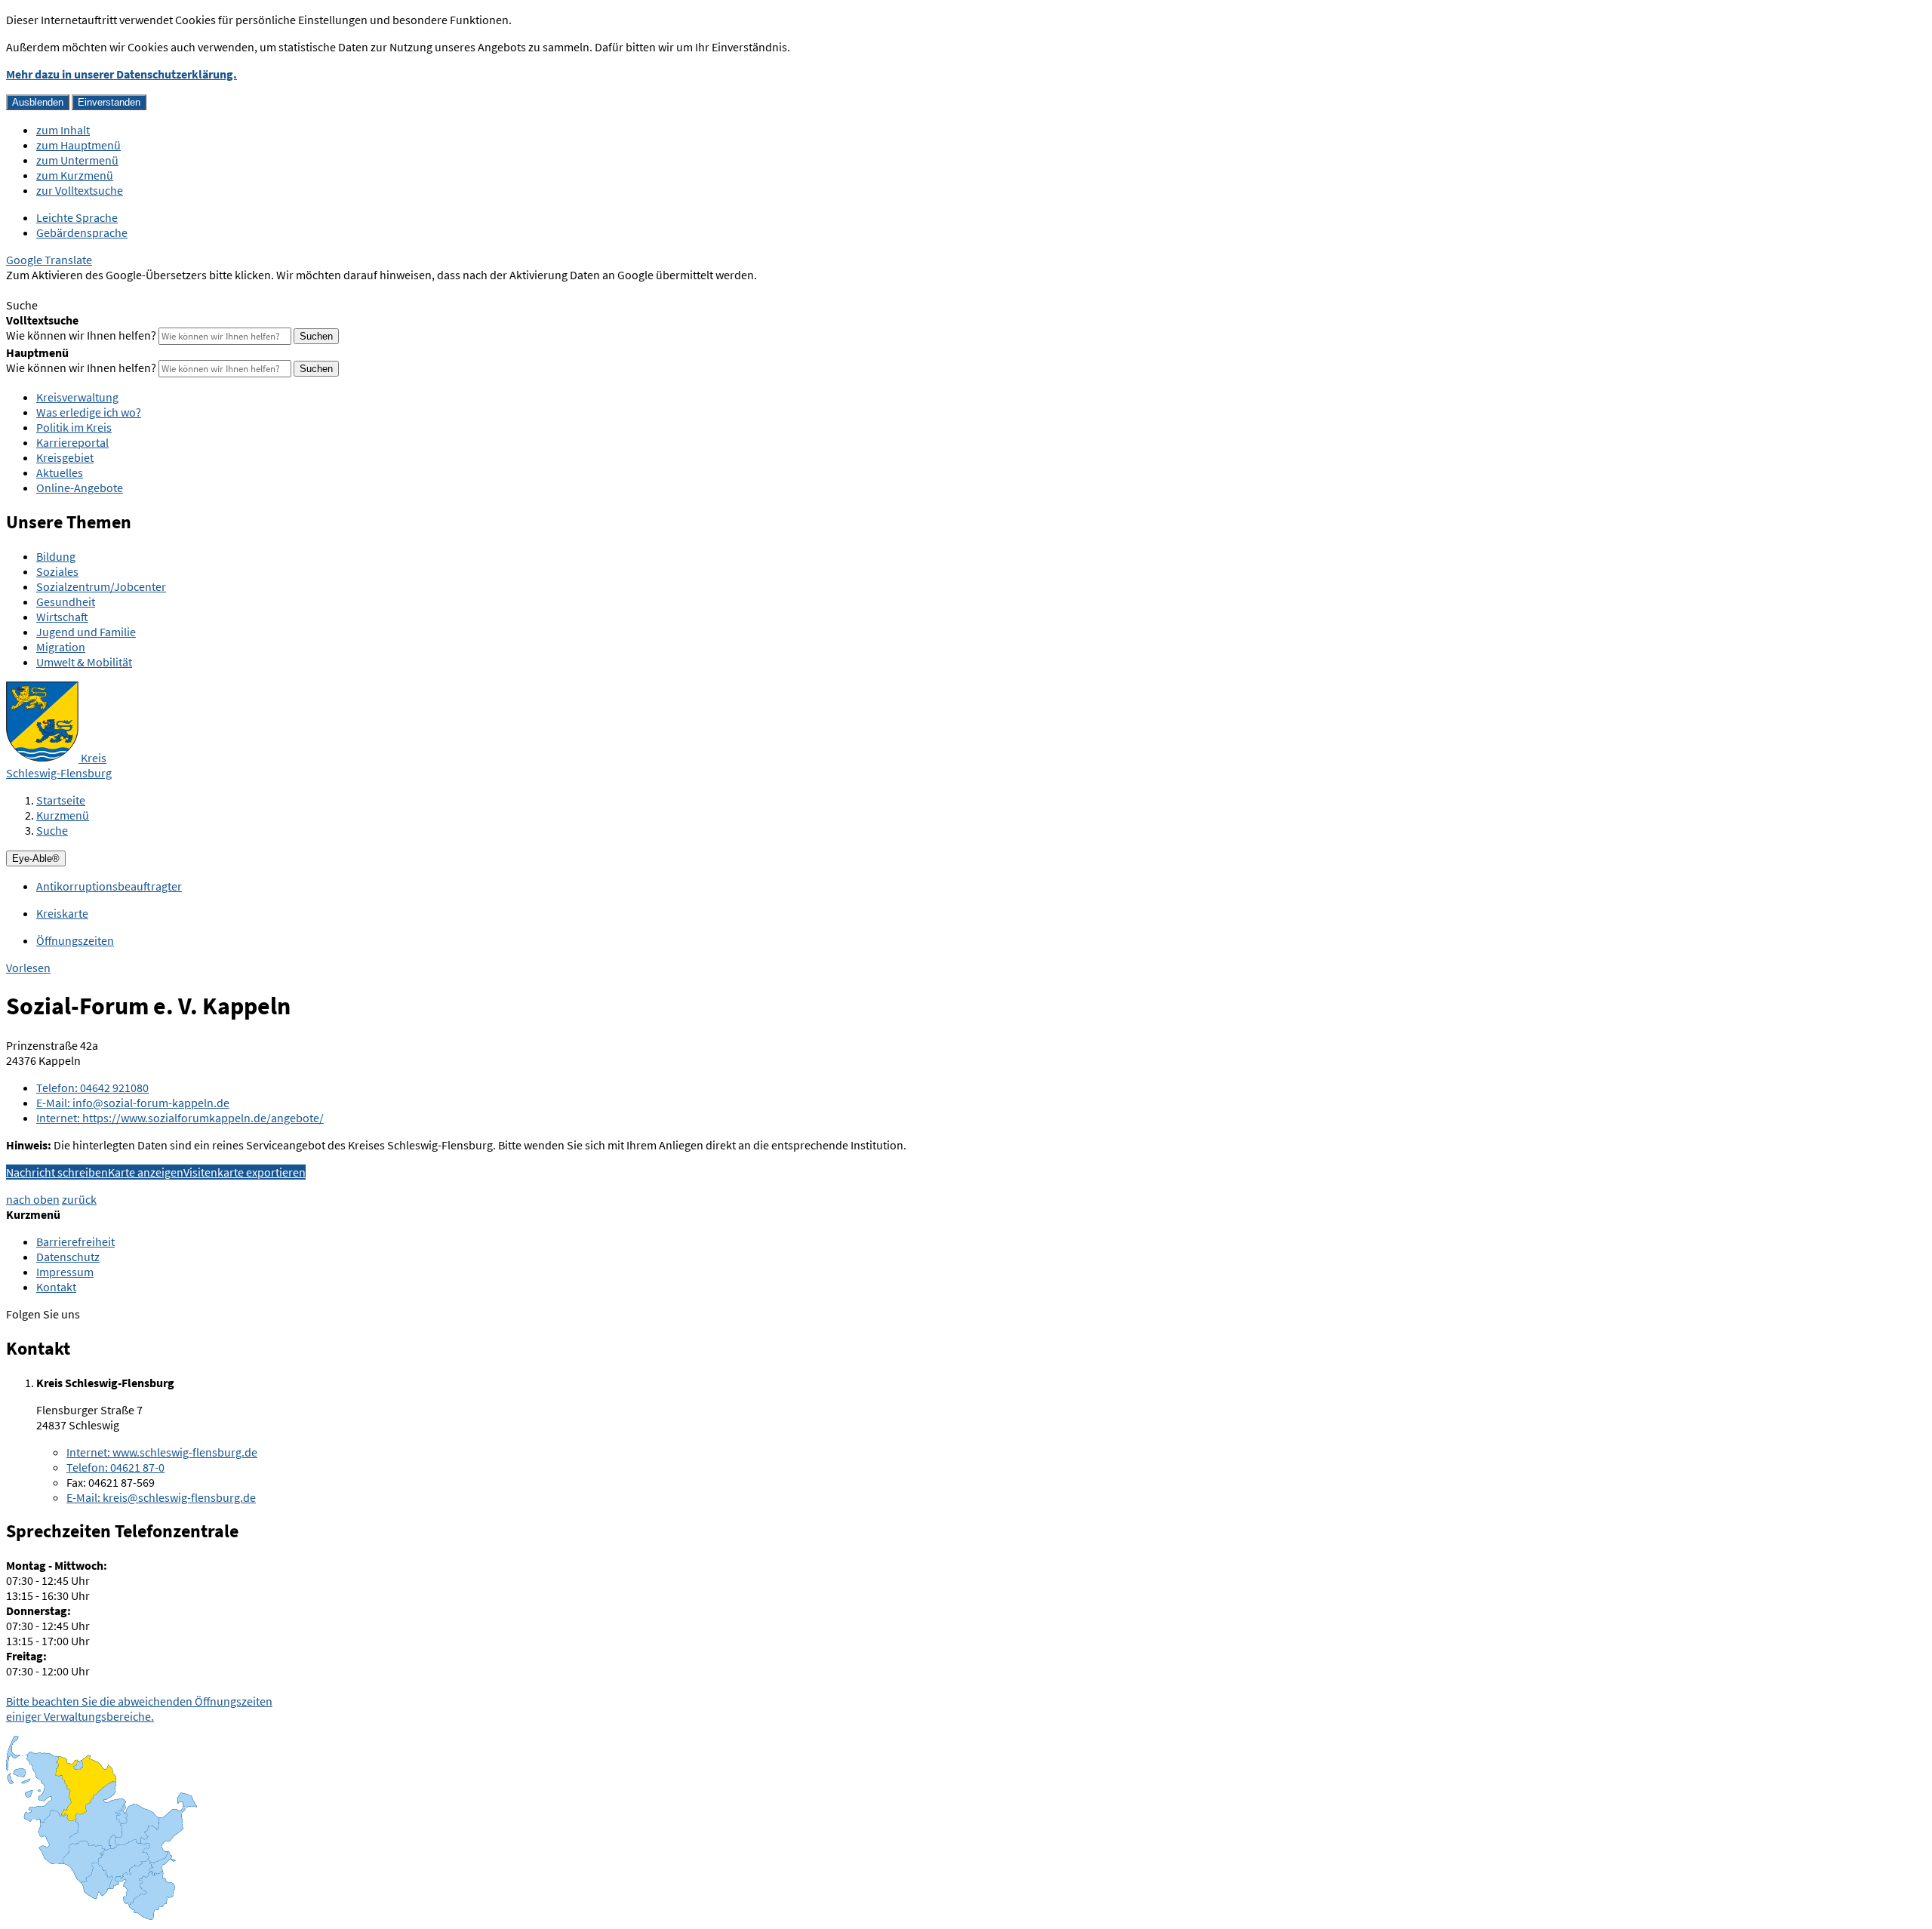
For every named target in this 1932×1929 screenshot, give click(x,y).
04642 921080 (92, 1088)
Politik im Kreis (74, 427)
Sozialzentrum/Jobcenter (101, 586)
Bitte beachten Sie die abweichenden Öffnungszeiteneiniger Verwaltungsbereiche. (139, 1709)
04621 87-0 (115, 1467)
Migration (61, 647)
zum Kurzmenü (75, 175)
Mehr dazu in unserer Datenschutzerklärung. (122, 74)
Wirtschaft (62, 617)
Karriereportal (72, 442)
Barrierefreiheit (75, 1241)
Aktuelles (60, 472)
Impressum (65, 1272)
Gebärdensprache (82, 232)
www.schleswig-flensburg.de (162, 1452)
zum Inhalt (63, 130)
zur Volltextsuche (80, 190)
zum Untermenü (77, 160)
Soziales (57, 571)
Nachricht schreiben (57, 1172)
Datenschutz (68, 1257)
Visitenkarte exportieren (245, 1172)
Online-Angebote (80, 488)
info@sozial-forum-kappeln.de (133, 1103)
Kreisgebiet (65, 457)
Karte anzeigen (146, 1172)
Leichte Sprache (77, 217)
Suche (52, 830)
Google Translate (49, 260)
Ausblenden (38, 102)
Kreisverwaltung (77, 397)
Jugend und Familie (86, 632)
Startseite (61, 800)
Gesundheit (66, 601)
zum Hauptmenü (78, 145)
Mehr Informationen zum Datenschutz (102, 290)
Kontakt (56, 1287)
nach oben (33, 1199)
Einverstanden (109, 102)
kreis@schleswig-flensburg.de (161, 1497)
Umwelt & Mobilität (84, 662)
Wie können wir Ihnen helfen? (81, 335)
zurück (79, 1199)
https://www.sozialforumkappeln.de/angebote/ (180, 1118)
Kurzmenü (63, 815)
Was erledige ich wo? (89, 412)
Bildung (56, 556)
